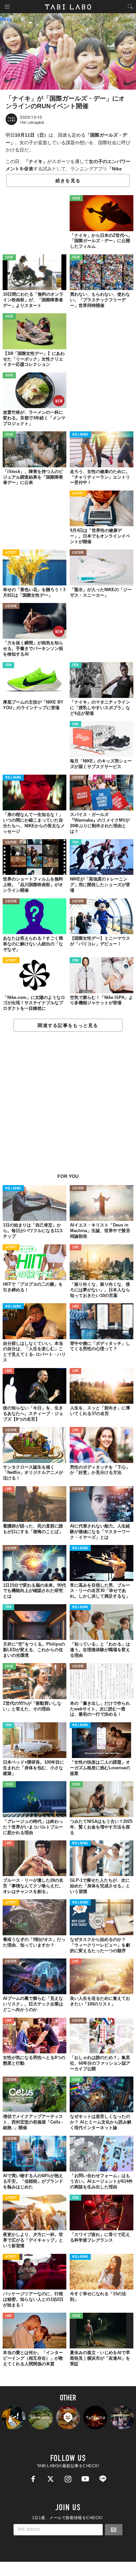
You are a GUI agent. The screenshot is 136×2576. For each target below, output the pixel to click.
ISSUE (76, 199)
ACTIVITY (78, 494)
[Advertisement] (68, 1106)
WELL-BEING (80, 435)
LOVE (75, 1247)
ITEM (8, 665)
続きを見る (68, 181)
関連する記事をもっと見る (68, 1025)
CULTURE (78, 553)
